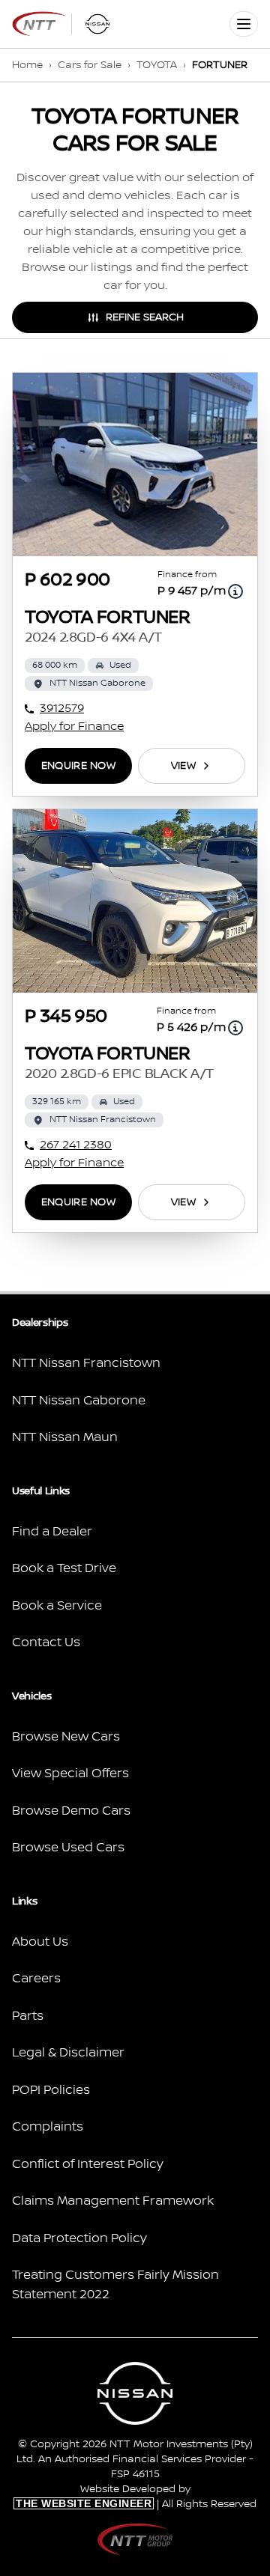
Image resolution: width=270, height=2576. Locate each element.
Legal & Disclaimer (68, 2053)
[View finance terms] (235, 591)
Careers (36, 1979)
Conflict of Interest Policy (88, 2164)
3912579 (62, 709)
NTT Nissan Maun (65, 1437)
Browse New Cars (66, 1737)
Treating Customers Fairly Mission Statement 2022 (115, 2285)
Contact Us (46, 1642)
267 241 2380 (76, 1145)
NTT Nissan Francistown (86, 1363)
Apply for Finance (74, 727)
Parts (28, 2016)
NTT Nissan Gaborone (79, 1401)
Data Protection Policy (79, 2238)
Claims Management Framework (113, 2201)
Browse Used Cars (68, 1848)
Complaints (48, 2127)
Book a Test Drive (64, 1568)
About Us (40, 1942)
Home (27, 65)
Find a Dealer (52, 1532)
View (183, 766)
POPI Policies (51, 2090)
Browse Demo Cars (71, 1811)
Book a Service (57, 1606)
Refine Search (145, 317)
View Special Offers (70, 1773)
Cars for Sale (90, 65)
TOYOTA (157, 65)
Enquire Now (78, 766)
